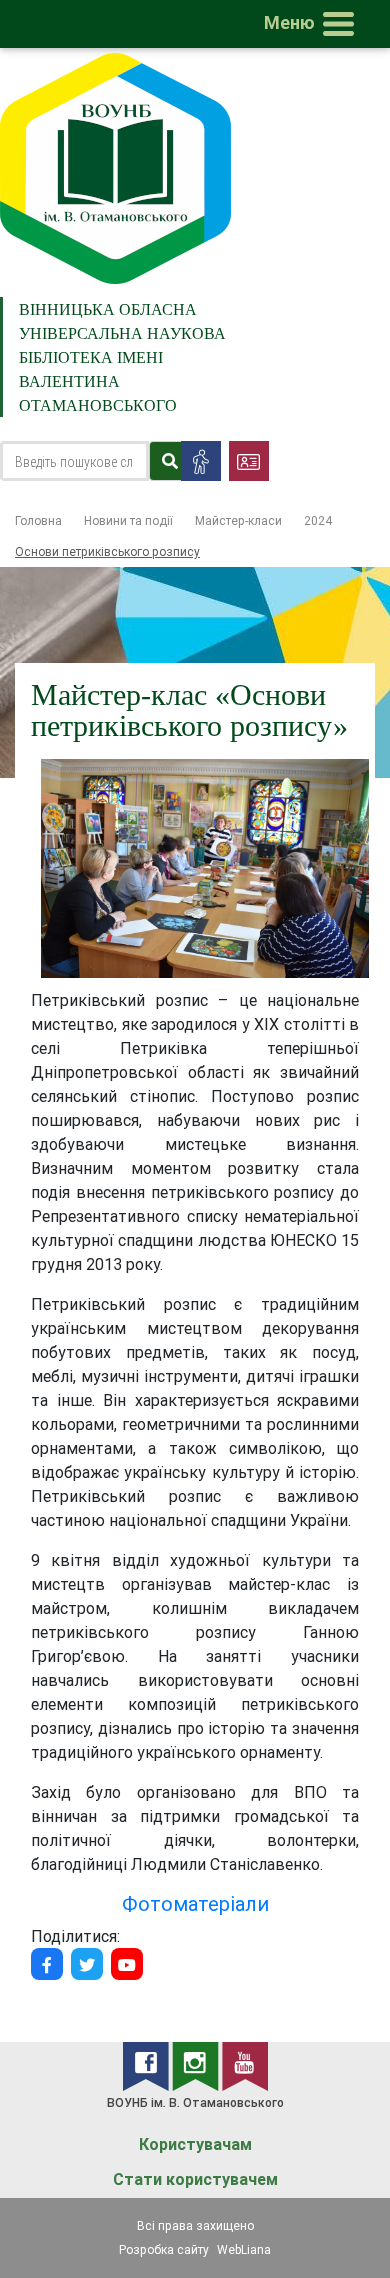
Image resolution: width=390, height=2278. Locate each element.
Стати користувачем (195, 2179)
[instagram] (197, 2065)
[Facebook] (47, 1964)
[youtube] (245, 2065)
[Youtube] (127, 1964)
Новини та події (128, 520)
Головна (38, 520)
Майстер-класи (238, 520)
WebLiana (244, 2249)
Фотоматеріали (195, 1903)
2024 (318, 520)
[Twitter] (87, 1964)
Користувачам (195, 2144)
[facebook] (147, 2065)
